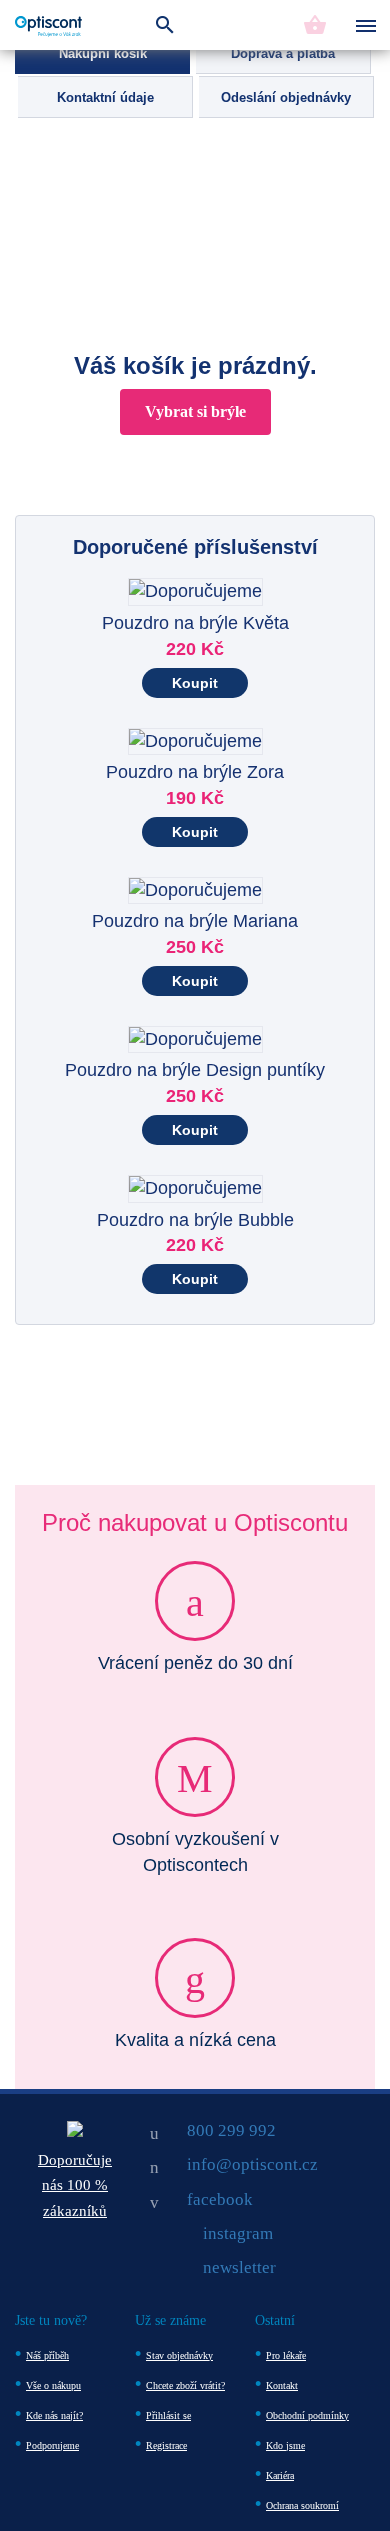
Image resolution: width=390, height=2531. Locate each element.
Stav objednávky (179, 2355)
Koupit (195, 683)
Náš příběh (47, 2355)
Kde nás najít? (54, 2415)
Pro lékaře (286, 2355)
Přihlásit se (168, 2415)
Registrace (166, 2445)
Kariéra (280, 2475)
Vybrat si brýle (195, 411)
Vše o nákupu (53, 2385)
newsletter (239, 2267)
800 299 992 (231, 2130)
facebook (220, 2199)
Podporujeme (52, 2445)
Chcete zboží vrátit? (185, 2385)
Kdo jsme (285, 2445)
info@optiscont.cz (252, 2164)
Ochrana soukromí (302, 2505)
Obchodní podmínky (307, 2415)
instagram (238, 2233)
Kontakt (282, 2385)
